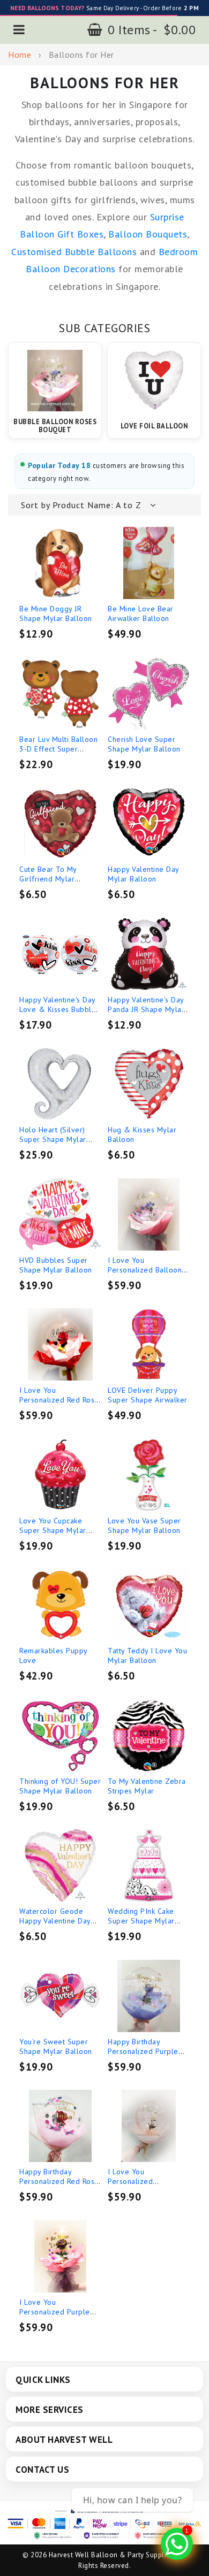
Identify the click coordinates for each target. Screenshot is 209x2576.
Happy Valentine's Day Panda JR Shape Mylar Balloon (146, 1009)
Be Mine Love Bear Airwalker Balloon (141, 614)
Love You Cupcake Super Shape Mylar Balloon (53, 1530)
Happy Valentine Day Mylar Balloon (143, 874)
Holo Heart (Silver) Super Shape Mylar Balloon (53, 1139)
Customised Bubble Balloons (74, 252)
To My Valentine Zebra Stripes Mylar (147, 1786)
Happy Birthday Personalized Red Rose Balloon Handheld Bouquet (59, 2186)
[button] (19, 30)
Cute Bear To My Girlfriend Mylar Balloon (48, 879)
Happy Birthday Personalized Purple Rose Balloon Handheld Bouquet (148, 2056)
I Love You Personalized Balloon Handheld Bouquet (145, 1270)
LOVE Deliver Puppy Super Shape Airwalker (148, 1395)
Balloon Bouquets (148, 234)
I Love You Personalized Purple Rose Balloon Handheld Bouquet (60, 2317)
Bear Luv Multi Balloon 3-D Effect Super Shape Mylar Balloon (58, 749)
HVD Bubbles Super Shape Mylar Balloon (56, 1265)
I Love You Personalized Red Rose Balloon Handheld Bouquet (59, 1405)
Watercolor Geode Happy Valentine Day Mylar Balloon (55, 1921)
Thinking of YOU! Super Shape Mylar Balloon (60, 1786)
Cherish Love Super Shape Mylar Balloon (144, 744)
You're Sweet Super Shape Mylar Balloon (56, 2046)
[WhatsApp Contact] (177, 2544)
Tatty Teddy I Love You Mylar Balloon (147, 1655)
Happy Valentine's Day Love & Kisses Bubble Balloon (58, 1009)
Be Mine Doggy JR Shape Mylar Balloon (56, 614)
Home (20, 55)
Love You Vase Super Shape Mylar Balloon (144, 1525)
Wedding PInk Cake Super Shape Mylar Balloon (141, 1921)
